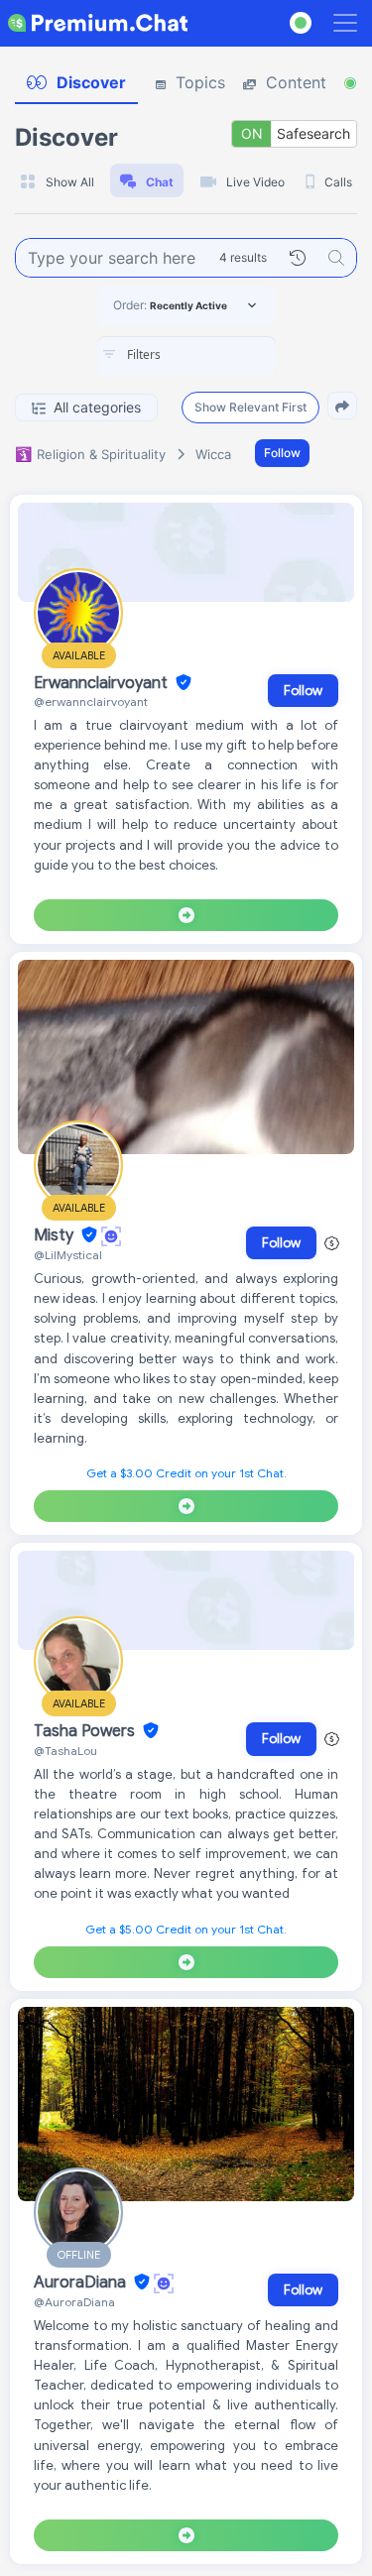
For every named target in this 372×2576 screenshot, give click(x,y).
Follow (282, 453)
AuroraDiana (82, 2283)
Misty (56, 1235)
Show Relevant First (250, 407)
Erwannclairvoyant (103, 683)
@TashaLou (65, 1751)
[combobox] (186, 356)
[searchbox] (216, 355)
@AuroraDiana (74, 2302)
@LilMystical (68, 1255)
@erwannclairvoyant (91, 702)
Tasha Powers (86, 1731)
